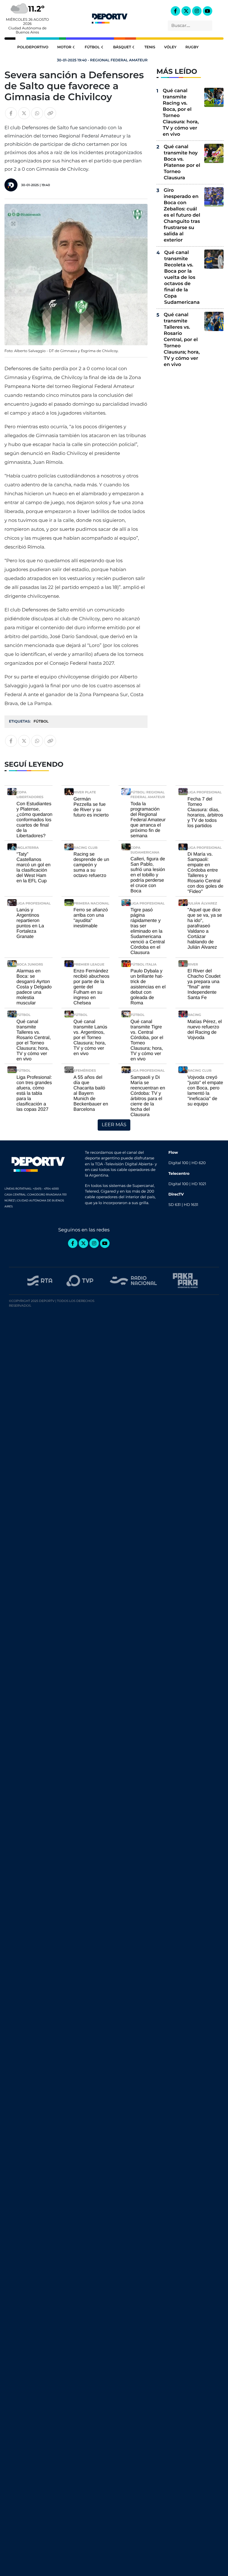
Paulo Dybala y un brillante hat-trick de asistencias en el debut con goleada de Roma (148, 987)
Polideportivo (33, 47)
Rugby (192, 47)
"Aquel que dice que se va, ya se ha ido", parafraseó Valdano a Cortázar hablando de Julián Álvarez (205, 929)
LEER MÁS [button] (114, 1125)
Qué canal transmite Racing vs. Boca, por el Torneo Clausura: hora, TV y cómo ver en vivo (181, 113)
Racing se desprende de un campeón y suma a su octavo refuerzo (91, 865)
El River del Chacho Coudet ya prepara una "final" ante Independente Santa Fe (204, 984)
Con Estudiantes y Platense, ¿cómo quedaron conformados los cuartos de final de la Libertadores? (35, 820)
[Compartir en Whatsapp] (37, 113)
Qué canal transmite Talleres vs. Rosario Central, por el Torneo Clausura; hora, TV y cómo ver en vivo (182, 340)
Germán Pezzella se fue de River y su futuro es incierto (91, 807)
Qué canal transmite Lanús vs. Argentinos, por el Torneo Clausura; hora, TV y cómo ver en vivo (91, 1038)
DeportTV (110, 17)
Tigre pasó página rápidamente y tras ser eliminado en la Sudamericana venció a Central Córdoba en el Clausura (148, 931)
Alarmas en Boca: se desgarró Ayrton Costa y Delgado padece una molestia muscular (34, 987)
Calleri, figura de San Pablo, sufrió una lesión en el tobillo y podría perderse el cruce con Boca (148, 875)
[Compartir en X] (24, 113)
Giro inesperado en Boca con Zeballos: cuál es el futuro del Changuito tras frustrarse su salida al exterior (182, 215)
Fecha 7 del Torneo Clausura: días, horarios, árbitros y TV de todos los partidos (205, 812)
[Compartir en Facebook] (11, 113)
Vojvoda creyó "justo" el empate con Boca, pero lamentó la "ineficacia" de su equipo (205, 1091)
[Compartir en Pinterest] (13, 212)
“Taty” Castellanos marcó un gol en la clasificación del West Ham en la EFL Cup (34, 868)
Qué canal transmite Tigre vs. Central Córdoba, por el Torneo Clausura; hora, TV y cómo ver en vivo (147, 1040)
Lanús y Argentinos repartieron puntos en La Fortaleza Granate (30, 923)
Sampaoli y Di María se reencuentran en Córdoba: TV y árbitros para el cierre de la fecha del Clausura (148, 1096)
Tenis (150, 47)
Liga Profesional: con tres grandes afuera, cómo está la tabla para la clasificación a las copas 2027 (34, 1093)
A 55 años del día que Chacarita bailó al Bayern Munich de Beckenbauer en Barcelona (91, 1093)
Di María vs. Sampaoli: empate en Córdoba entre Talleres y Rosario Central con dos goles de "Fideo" (206, 873)
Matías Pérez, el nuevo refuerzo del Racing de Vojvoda (205, 1030)
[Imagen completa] (13, 224)
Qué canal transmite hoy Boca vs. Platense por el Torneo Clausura (182, 162)
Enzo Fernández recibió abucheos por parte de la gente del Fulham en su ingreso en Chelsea (92, 987)
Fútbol (92, 47)
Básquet (122, 47)
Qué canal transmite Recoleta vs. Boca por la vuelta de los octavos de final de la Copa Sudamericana (182, 278)
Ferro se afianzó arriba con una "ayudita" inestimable (91, 918)
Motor (64, 47)
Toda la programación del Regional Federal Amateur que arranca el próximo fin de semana (148, 820)
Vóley (170, 47)
